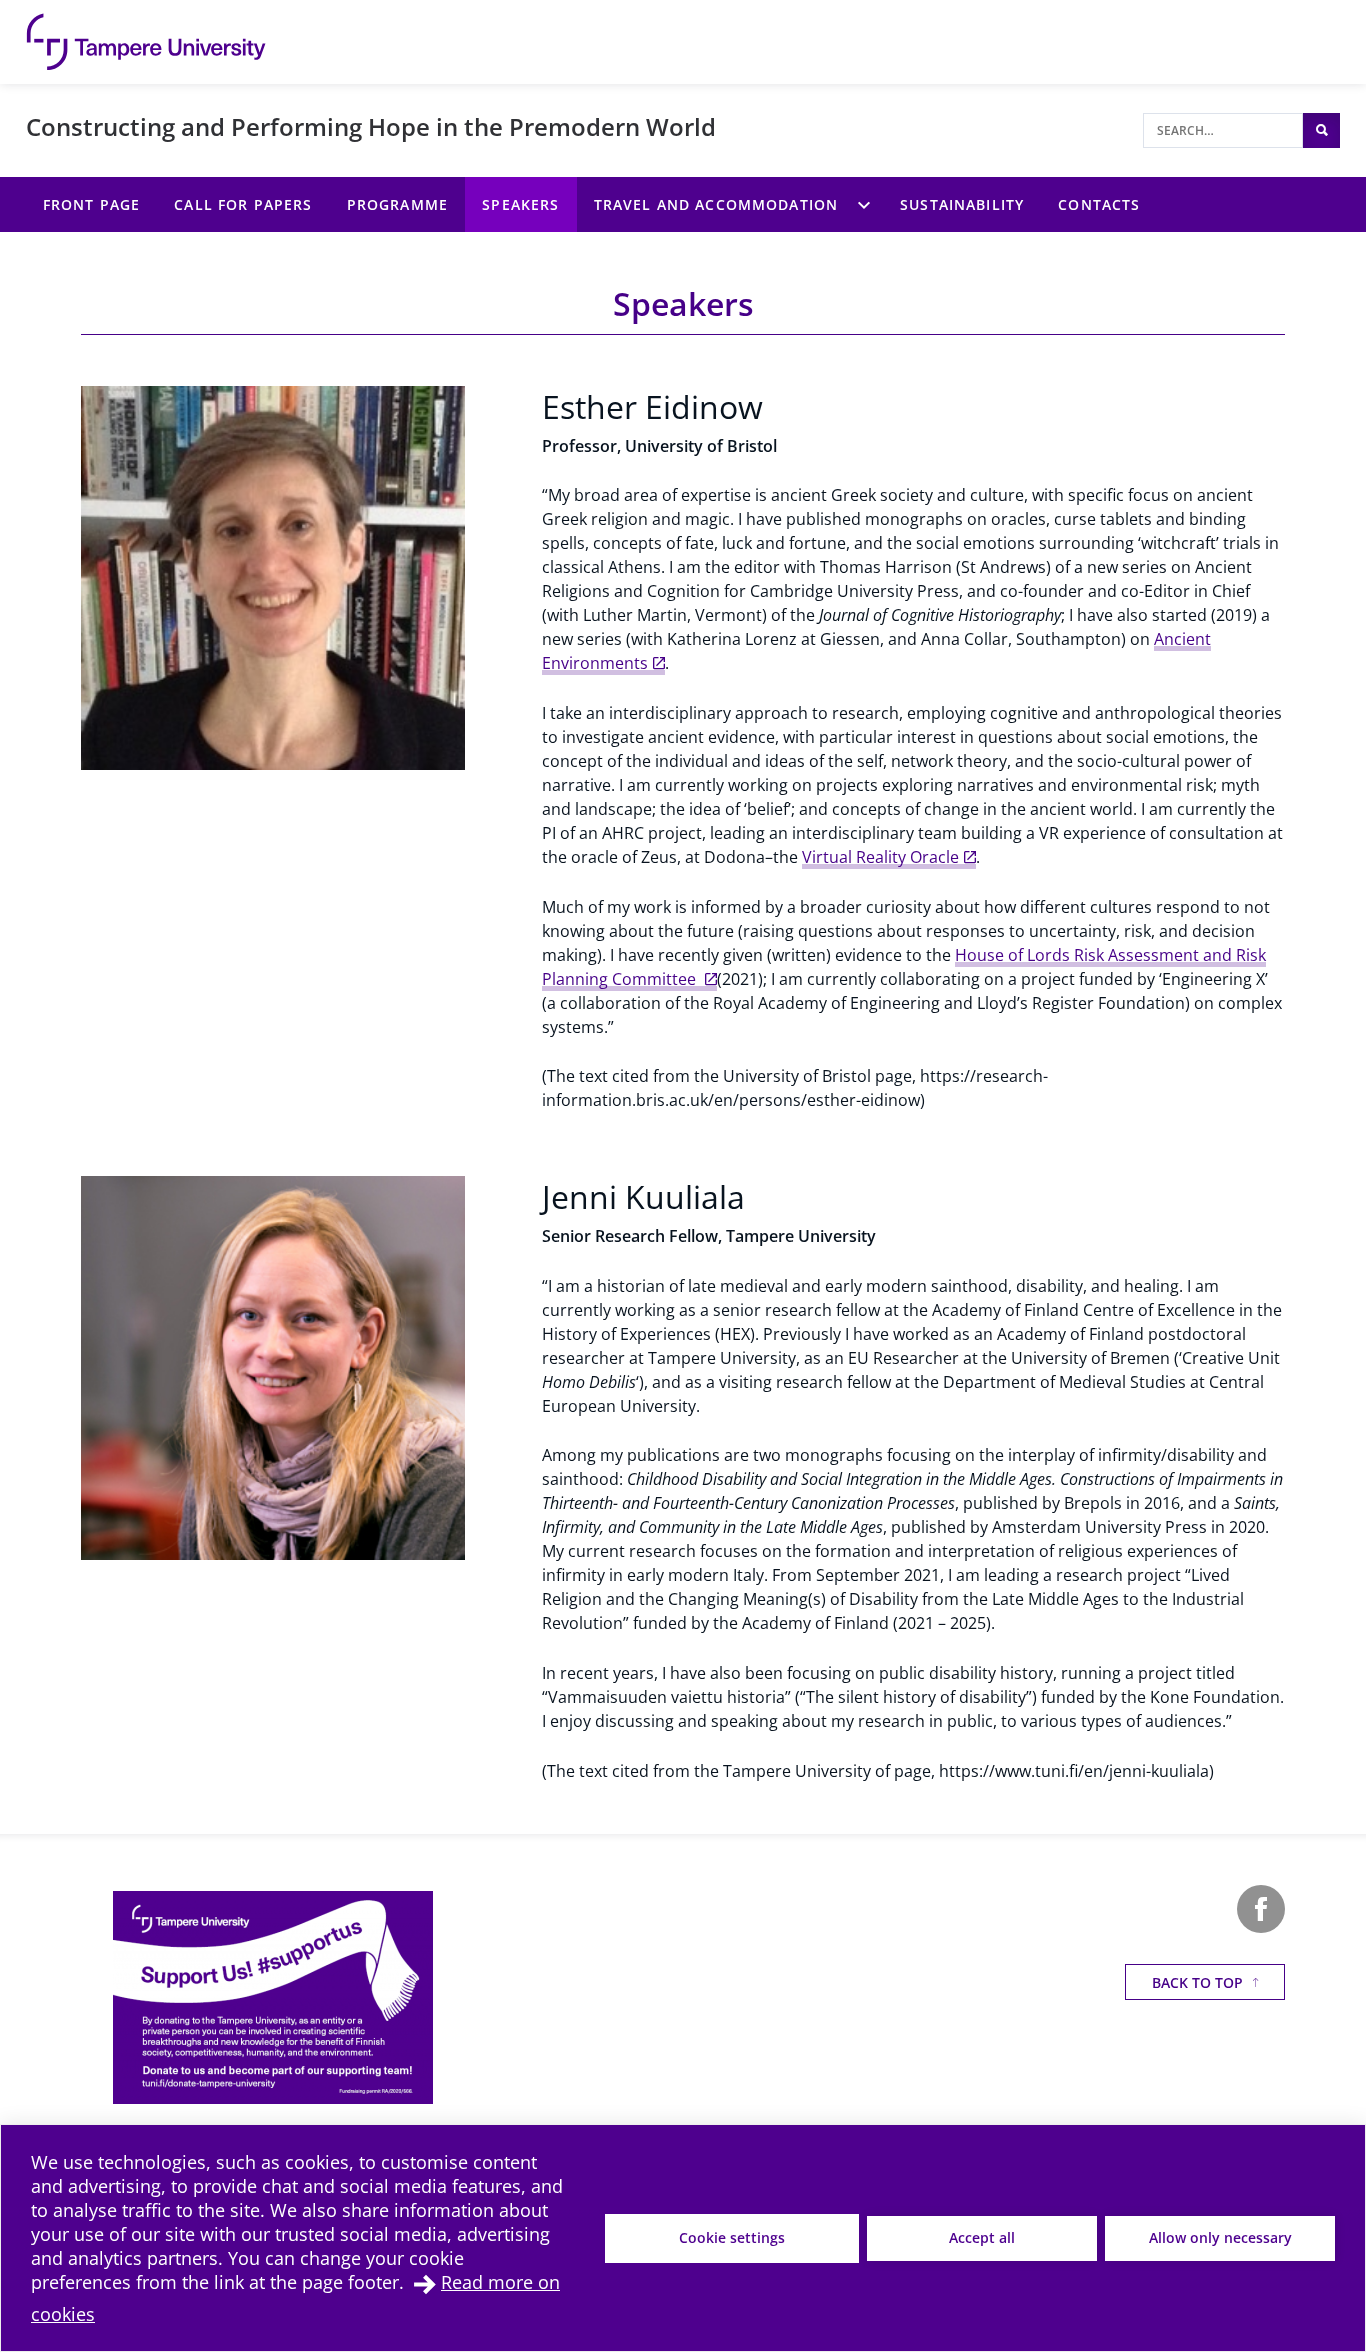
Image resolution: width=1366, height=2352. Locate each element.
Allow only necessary (1220, 2237)
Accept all (982, 2237)
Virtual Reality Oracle (880, 857)
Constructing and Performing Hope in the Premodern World (371, 126)
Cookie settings (732, 2237)
